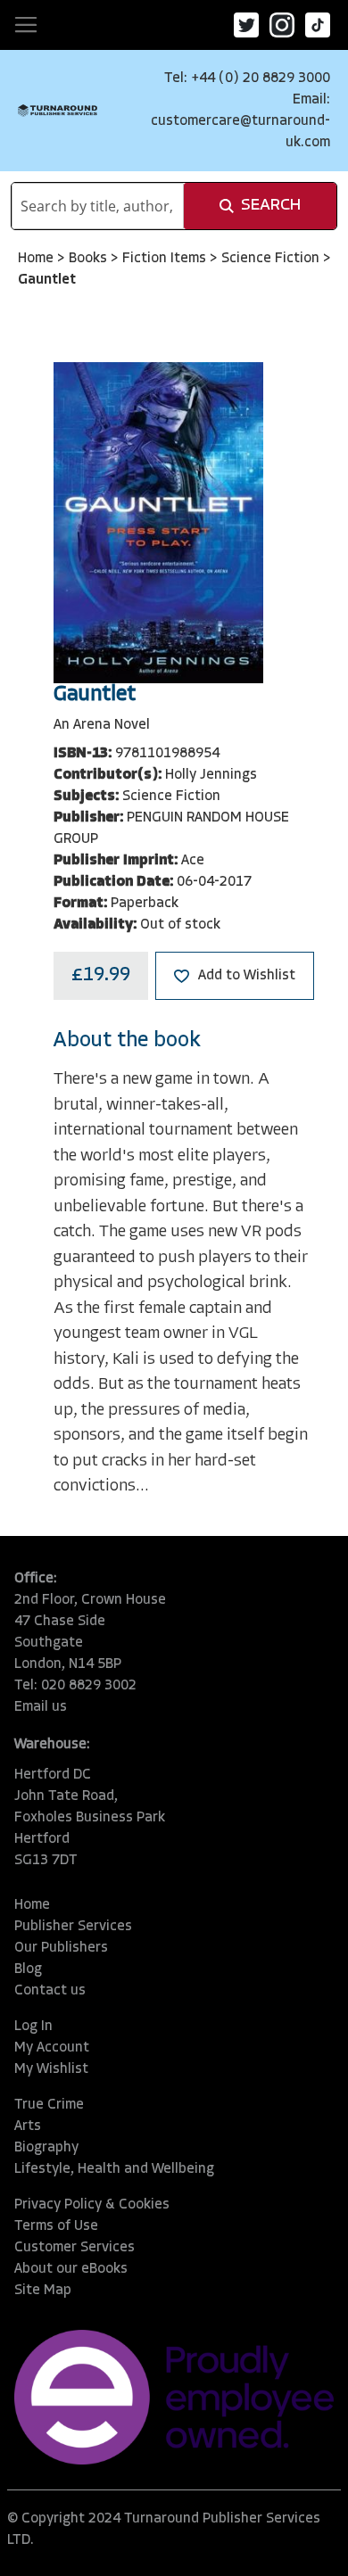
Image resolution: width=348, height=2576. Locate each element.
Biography (46, 2148)
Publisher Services (73, 1927)
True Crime (49, 2105)
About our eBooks (71, 2269)
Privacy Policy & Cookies (92, 2205)
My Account (52, 2048)
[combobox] (98, 206)
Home (37, 259)
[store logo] (58, 111)
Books (90, 259)
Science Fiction (272, 259)
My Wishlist (51, 2069)
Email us (41, 1707)
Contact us (50, 1991)
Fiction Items (166, 259)
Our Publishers (61, 1948)
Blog (28, 1969)
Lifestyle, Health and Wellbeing (114, 2169)
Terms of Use (56, 2226)
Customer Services (75, 2248)
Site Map (43, 2291)
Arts (28, 2126)
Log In (33, 2027)
